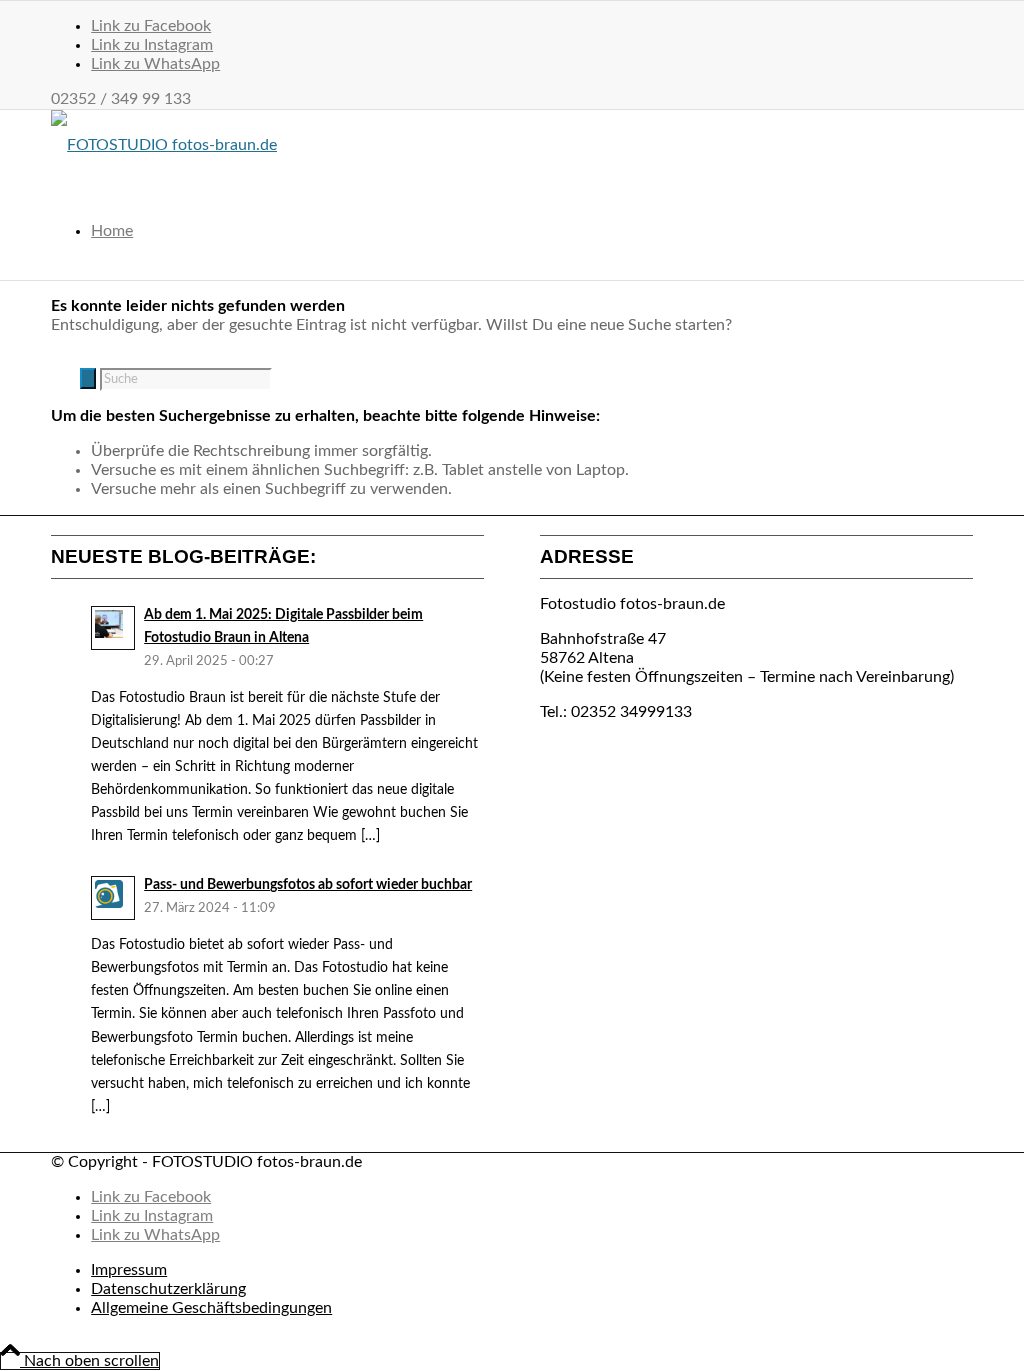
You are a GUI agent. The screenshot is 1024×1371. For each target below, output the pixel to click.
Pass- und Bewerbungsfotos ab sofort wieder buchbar (308, 885)
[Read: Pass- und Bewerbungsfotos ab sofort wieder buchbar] (113, 898)
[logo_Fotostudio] (164, 145)
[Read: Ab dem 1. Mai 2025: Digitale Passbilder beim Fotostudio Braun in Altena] (113, 628)
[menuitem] (532, 231)
